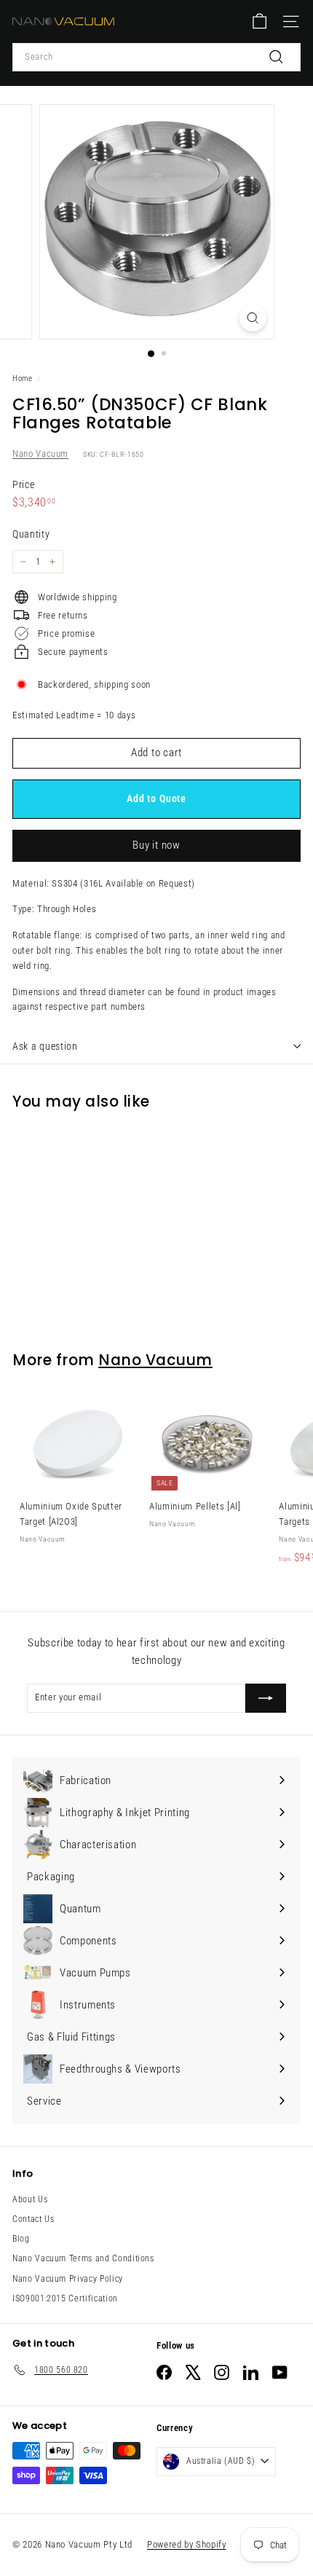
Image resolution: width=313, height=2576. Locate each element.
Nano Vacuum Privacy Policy (68, 2279)
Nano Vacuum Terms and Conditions (83, 2258)
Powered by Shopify (187, 2544)
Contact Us (33, 2219)
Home (23, 378)
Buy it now (156, 845)
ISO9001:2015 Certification (65, 2298)
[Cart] (259, 21)
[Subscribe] (266, 1698)
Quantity (31, 534)
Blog (21, 2239)
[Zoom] (252, 318)
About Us (30, 2199)
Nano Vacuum (40, 453)
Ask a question (45, 1046)
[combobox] (156, 57)
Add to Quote (156, 798)
